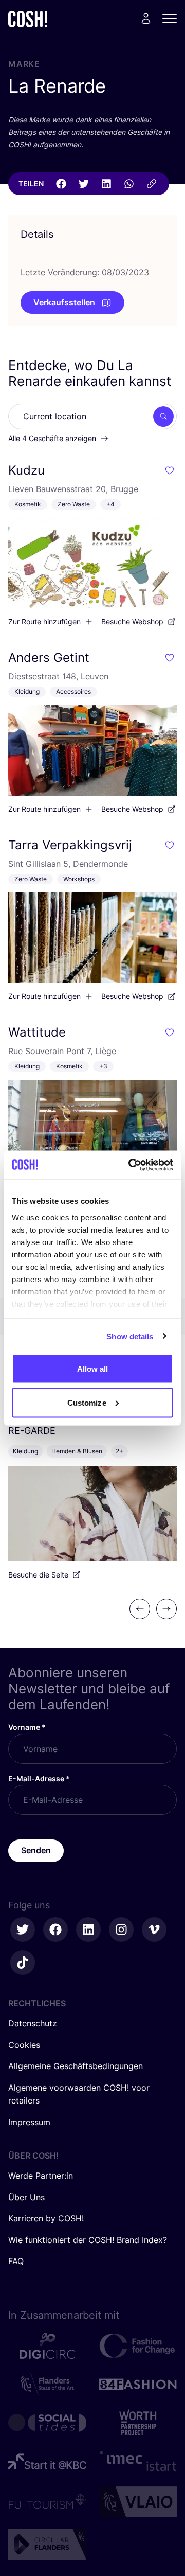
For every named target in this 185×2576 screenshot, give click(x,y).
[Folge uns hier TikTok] (23, 1962)
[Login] (146, 19)
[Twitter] (84, 184)
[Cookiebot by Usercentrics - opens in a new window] (131, 1165)
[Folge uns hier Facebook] (55, 1930)
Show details (130, 1336)
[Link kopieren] (152, 184)
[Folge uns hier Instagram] (121, 1930)
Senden (36, 1850)
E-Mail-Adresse (39, 1778)
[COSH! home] (28, 19)
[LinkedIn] (106, 184)
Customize (87, 1402)
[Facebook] (61, 184)
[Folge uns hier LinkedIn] (88, 1930)
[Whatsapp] (129, 184)
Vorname (27, 1727)
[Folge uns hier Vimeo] (154, 1930)
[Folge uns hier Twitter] (23, 1930)
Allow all (93, 1369)
